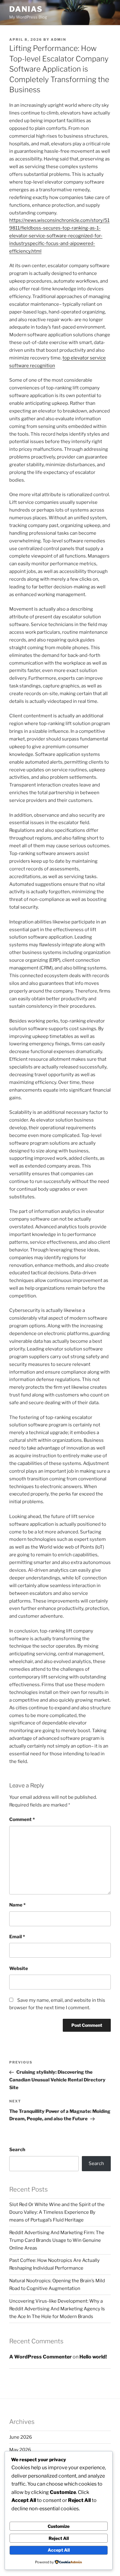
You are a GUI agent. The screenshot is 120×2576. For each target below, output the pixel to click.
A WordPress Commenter (40, 2357)
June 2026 (21, 2437)
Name (17, 1905)
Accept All (59, 2550)
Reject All (59, 2538)
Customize (59, 2526)
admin (58, 39)
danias (26, 9)
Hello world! (93, 2357)
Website (19, 1968)
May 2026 (20, 2450)
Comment (22, 1819)
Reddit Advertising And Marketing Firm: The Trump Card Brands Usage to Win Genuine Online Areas (57, 2240)
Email (17, 1937)
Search (17, 2150)
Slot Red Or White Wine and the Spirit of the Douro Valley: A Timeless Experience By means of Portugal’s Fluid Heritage (57, 2212)
